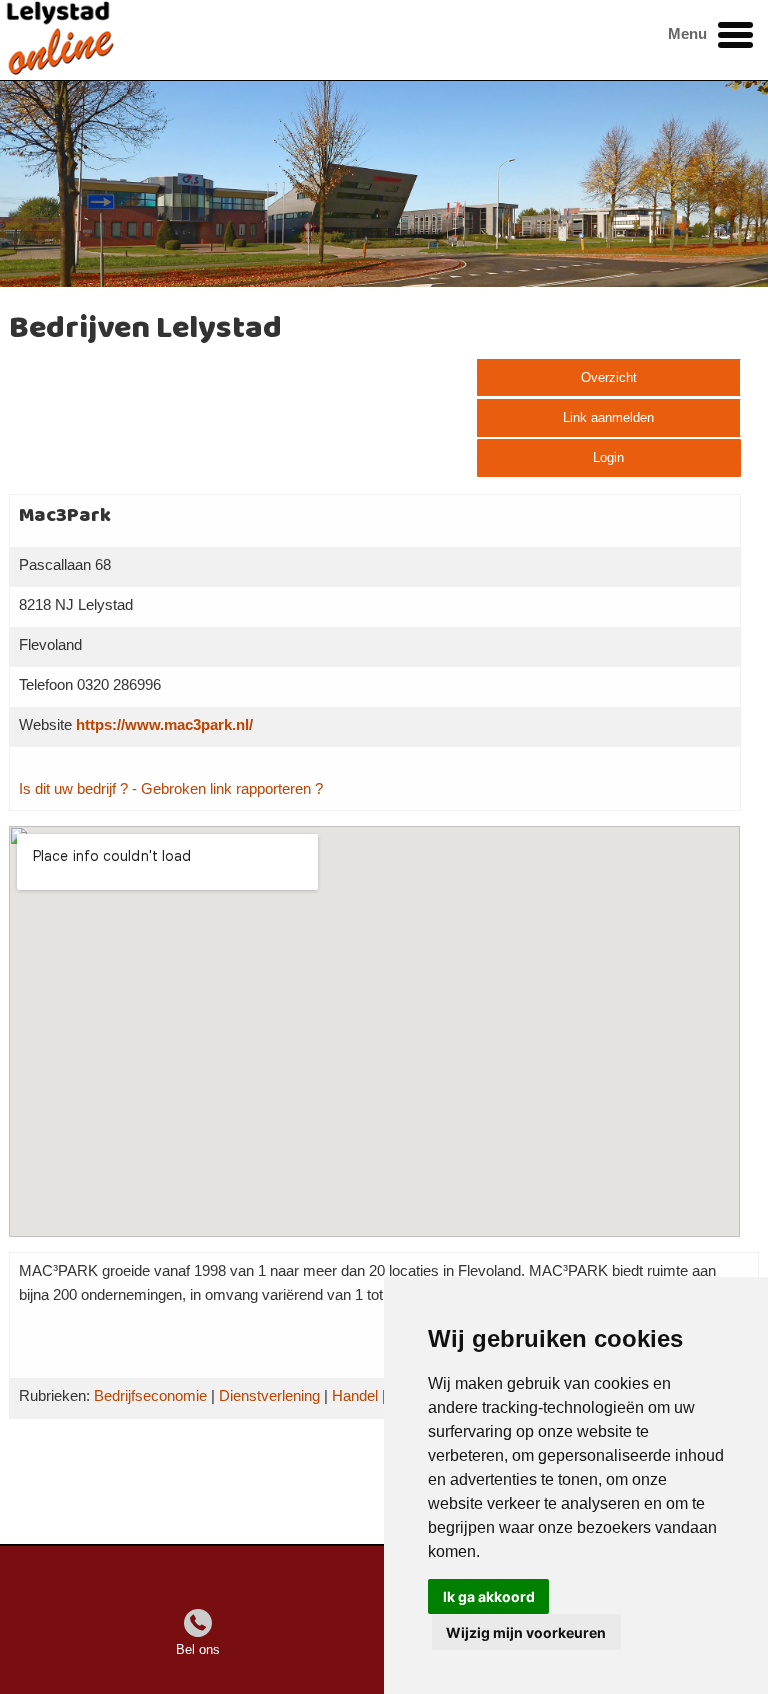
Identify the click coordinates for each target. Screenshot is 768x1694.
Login (608, 457)
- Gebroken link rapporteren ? (227, 789)
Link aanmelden (608, 417)
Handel (355, 1396)
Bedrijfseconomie (150, 1396)
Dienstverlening (269, 1396)
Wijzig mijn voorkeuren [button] (526, 1632)
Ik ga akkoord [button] (489, 1596)
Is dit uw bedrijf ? (73, 789)
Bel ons (198, 1649)
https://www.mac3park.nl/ (164, 725)
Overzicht (609, 377)
